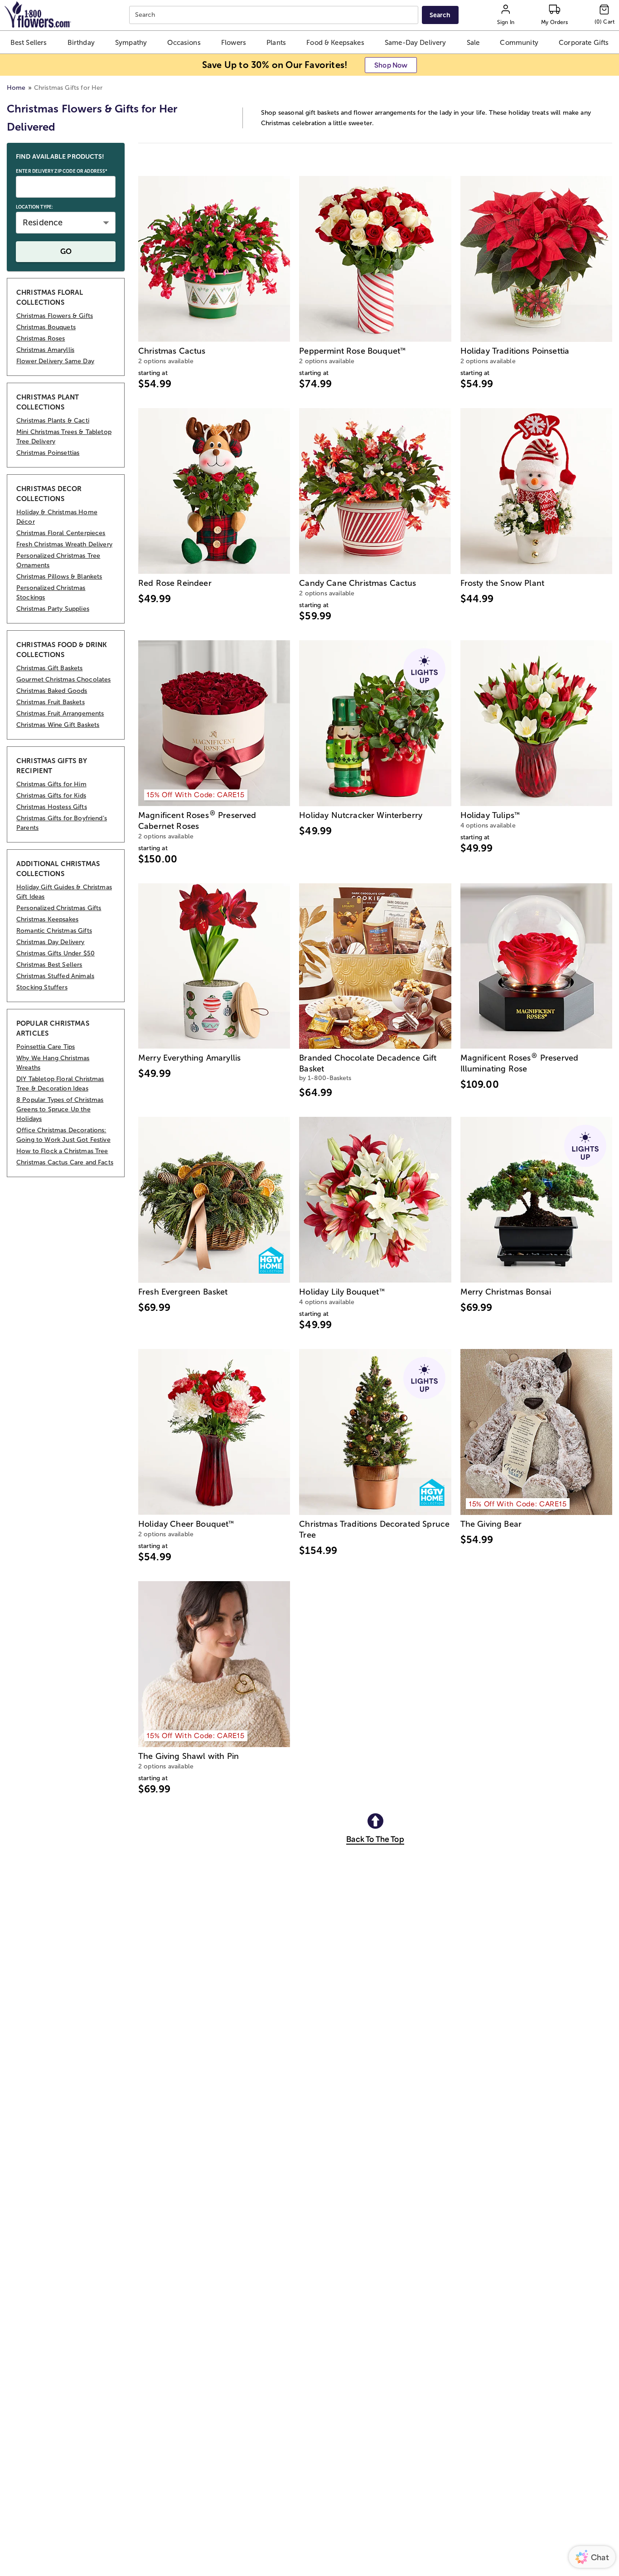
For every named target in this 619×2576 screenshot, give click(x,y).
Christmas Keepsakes (47, 919)
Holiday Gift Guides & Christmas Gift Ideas (64, 892)
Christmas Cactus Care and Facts (65, 1162)
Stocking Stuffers (42, 987)
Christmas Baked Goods (52, 691)
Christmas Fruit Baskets (51, 702)
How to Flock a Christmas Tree (62, 1151)
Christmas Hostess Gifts (52, 807)
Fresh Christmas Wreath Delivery (64, 544)
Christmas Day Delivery (51, 942)
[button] (29, 42)
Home (16, 88)
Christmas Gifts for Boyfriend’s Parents (62, 823)
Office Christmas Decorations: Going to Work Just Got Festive (63, 1135)
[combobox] (275, 15)
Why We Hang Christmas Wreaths (53, 1063)
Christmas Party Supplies (53, 609)
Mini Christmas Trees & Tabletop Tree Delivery (64, 437)
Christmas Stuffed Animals (55, 976)
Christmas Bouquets (46, 327)
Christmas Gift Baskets (50, 668)
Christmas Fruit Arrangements (60, 713)
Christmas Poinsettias (48, 453)
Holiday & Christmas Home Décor (57, 517)
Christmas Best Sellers (49, 965)
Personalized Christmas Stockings (51, 593)
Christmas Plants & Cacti (53, 421)
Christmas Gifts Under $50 (56, 953)
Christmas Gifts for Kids (51, 796)
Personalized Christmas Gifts (59, 908)
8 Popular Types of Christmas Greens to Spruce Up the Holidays (60, 1109)
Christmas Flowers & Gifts (55, 316)
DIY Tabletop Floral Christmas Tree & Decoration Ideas (60, 1084)
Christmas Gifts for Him (51, 784)
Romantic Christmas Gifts (54, 931)
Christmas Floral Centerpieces (61, 533)
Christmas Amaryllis (45, 350)
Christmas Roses (41, 338)
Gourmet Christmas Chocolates (63, 679)
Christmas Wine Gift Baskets (58, 725)
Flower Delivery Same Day (55, 361)
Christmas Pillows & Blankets (59, 577)
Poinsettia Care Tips (46, 1047)
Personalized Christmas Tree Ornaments (58, 560)
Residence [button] (43, 223)
